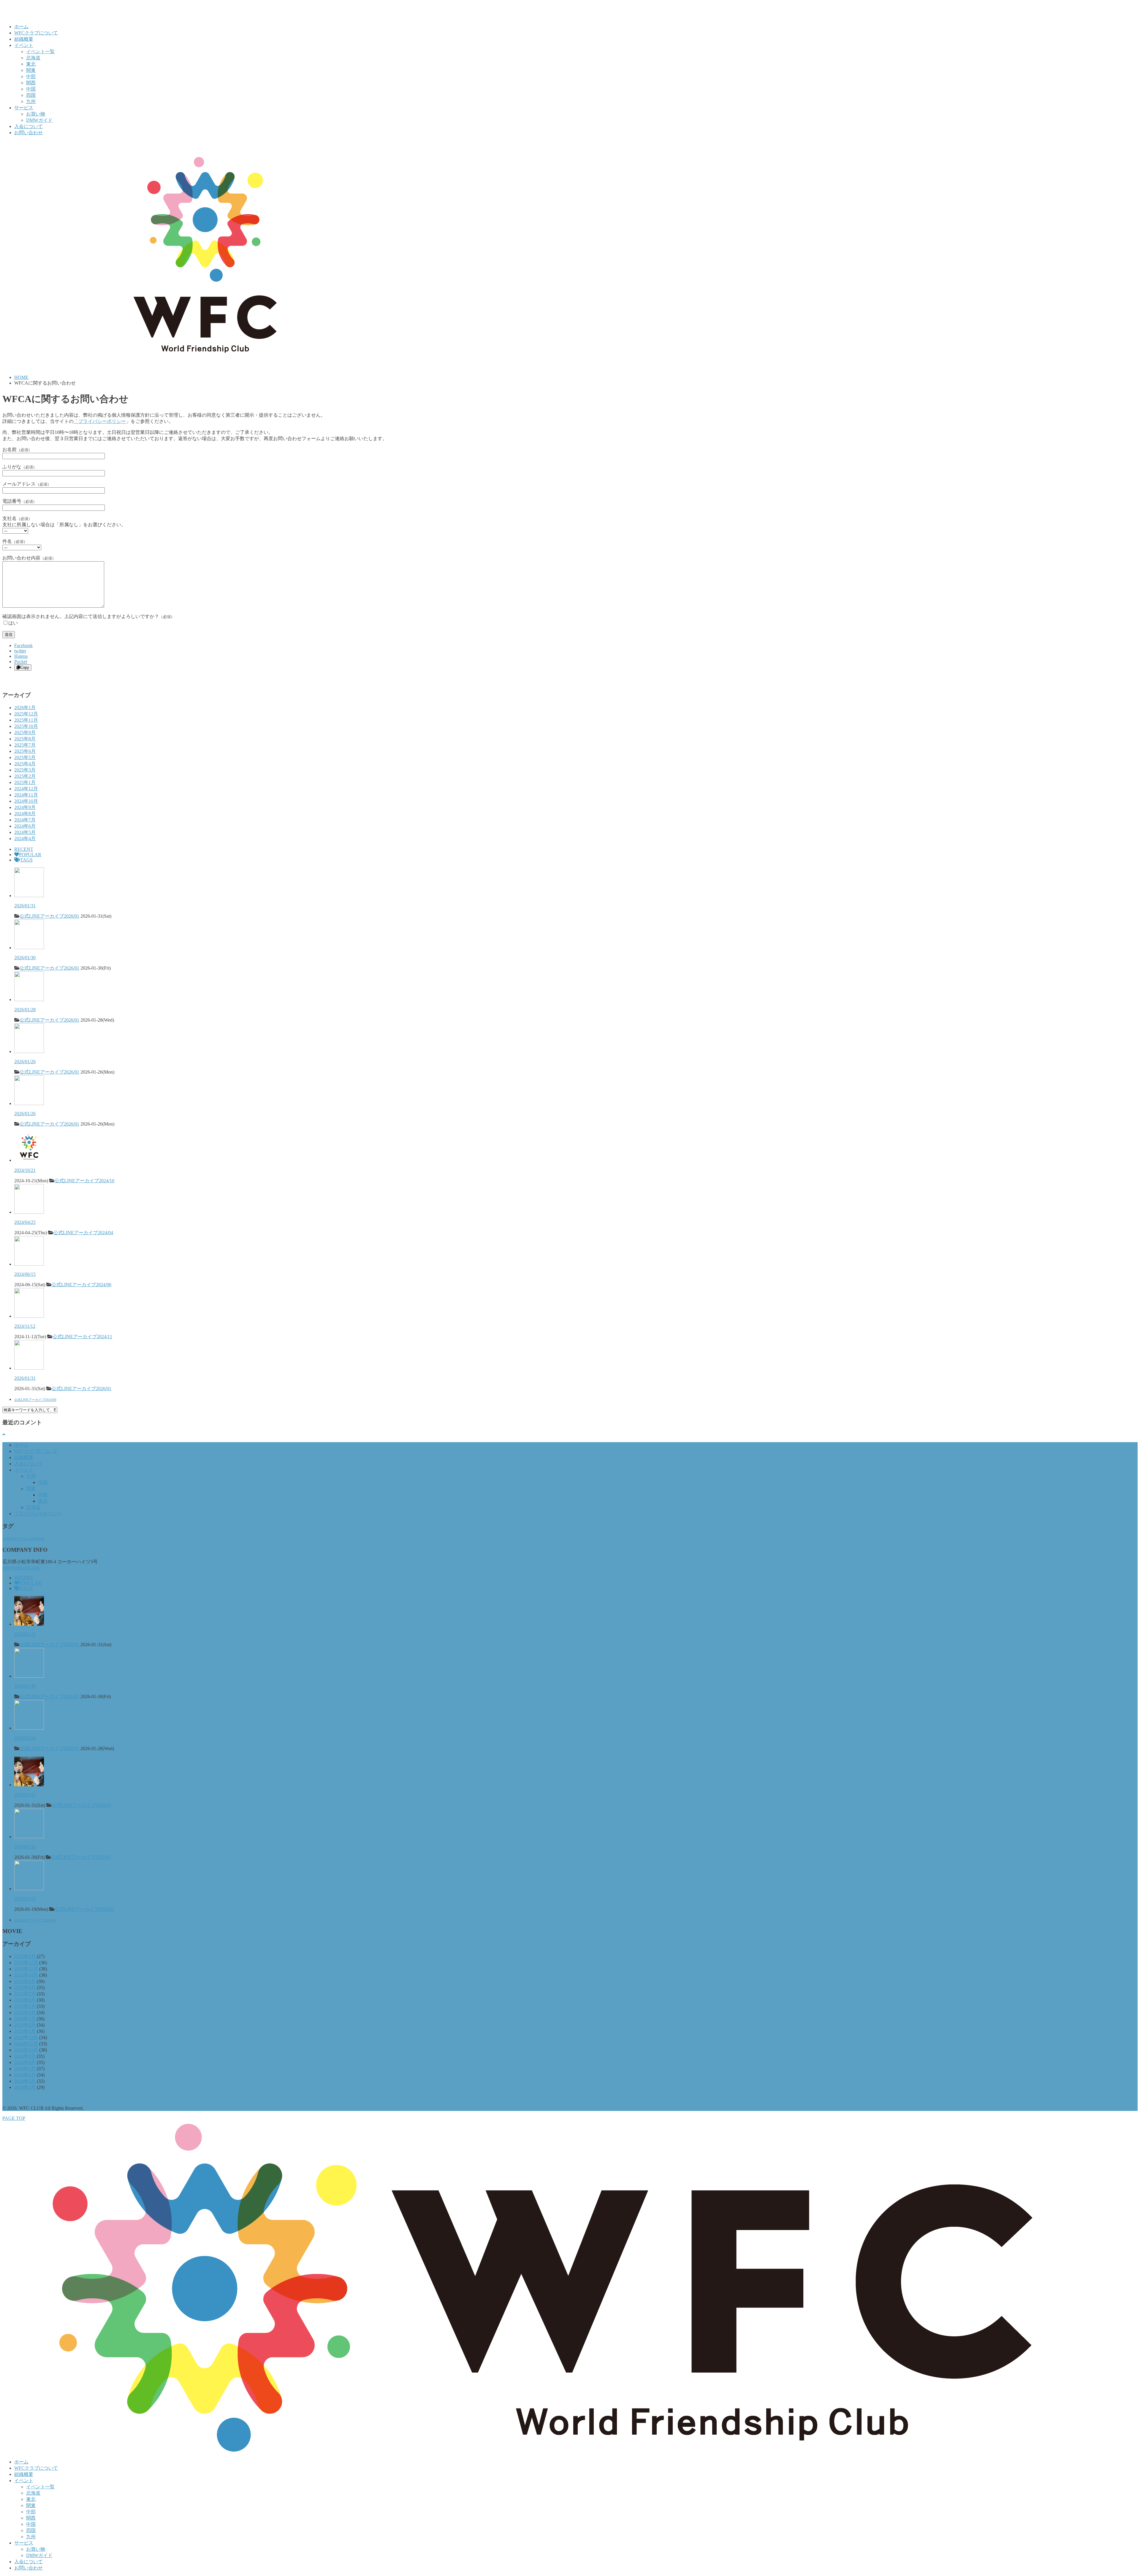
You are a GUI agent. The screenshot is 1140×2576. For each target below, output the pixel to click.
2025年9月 (25, 732)
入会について (28, 126)
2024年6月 (25, 826)
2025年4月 (25, 764)
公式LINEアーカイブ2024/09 (35, 1400)
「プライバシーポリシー (100, 421)
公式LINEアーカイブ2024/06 (81, 1285)
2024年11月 (26, 795)
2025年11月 (26, 720)
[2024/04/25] (29, 1212)
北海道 (33, 58)
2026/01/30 (25, 958)
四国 (31, 95)
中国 (31, 89)
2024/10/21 (25, 1170)
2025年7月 (25, 745)
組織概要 (24, 39)
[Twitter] (11, 678)
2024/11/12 (25, 1326)
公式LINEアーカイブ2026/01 (49, 916)
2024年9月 (25, 807)
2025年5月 (25, 757)
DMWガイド (39, 120)
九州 (31, 101)
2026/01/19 (25, 1899)
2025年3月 (25, 770)
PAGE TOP (14, 2118)
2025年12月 (26, 714)
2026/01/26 (25, 1062)
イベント (24, 45)
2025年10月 (26, 726)
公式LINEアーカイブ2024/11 (82, 1337)
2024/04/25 (25, 1222)
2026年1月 (25, 708)
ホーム (21, 27)
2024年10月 (26, 801)
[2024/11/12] (29, 1316)
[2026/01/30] (29, 948)
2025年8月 (25, 739)
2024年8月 (25, 814)
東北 (31, 64)
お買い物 (36, 114)
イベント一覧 (40, 52)
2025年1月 (25, 782)
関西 (31, 83)
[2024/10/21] (29, 1160)
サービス (24, 108)
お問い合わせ (28, 133)
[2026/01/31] (29, 896)
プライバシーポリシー (38, 1514)
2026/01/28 (25, 1010)
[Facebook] (5, 678)
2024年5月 (25, 832)
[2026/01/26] (29, 1051)
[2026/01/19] (29, 1889)
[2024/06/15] (29, 1264)
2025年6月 (25, 751)
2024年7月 (25, 820)
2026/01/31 (25, 906)
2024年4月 (25, 839)
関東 (31, 70)
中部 (31, 76)
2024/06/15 (25, 1274)
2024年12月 (26, 789)
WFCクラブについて (36, 33)
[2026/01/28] (29, 999)
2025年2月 (25, 776)
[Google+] (17, 678)
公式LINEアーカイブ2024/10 (84, 1181)
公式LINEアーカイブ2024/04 (83, 1233)
